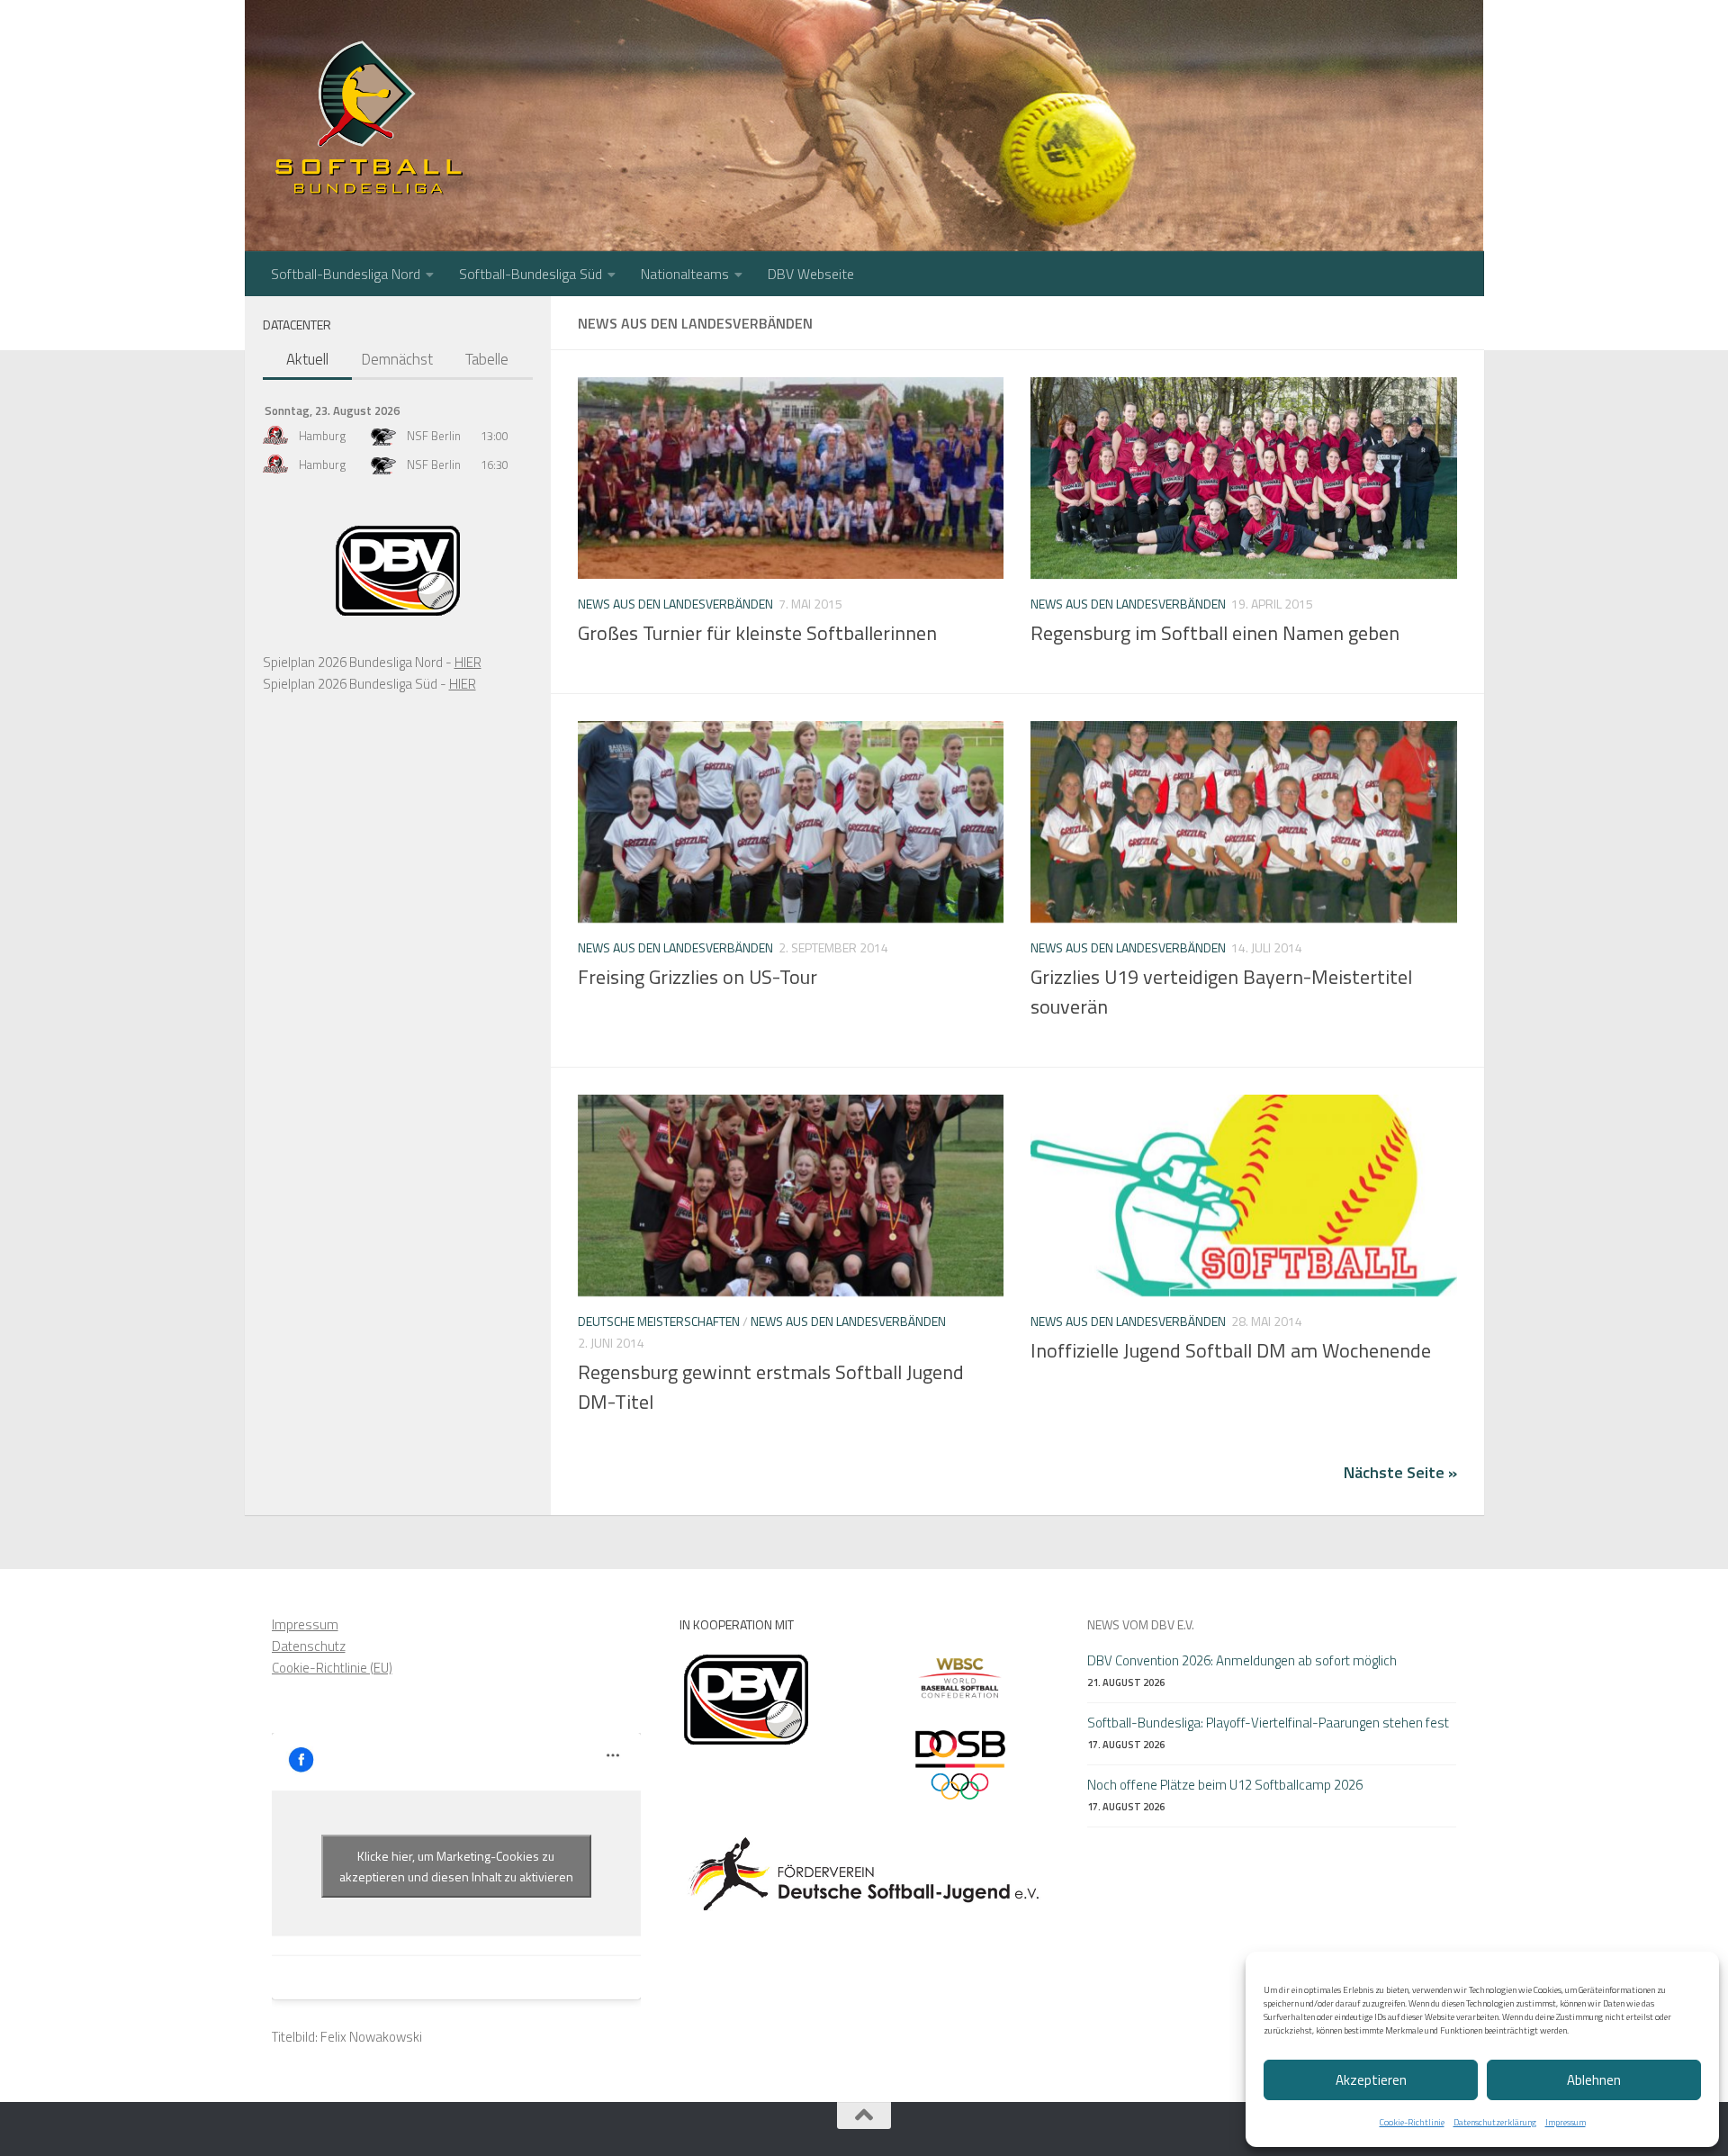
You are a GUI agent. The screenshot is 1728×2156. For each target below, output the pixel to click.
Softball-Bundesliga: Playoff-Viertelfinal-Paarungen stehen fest (1268, 1723)
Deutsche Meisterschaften (659, 1321)
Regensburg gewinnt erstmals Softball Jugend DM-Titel (771, 1387)
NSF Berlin (434, 436)
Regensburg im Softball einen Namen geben (1215, 633)
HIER (468, 662)
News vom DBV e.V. (1141, 1624)
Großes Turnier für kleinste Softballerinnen (757, 633)
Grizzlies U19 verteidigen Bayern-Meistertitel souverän (1221, 992)
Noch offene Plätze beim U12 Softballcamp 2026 (1225, 1785)
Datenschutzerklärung (1495, 2122)
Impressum (1566, 2122)
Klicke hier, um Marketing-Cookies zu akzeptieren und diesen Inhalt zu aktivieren (456, 1866)
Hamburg (322, 436)
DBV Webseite (811, 274)
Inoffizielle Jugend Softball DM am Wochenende (1231, 1350)
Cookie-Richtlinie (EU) (332, 1668)
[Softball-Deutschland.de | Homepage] (369, 117)
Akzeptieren (1371, 2080)
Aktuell (307, 359)
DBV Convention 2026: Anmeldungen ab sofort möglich (1242, 1660)
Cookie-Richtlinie (1412, 2122)
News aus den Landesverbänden (675, 604)
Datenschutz (309, 1646)
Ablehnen (1594, 2080)
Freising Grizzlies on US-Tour (697, 977)
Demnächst (397, 359)
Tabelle (487, 359)
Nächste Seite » (1400, 1472)
